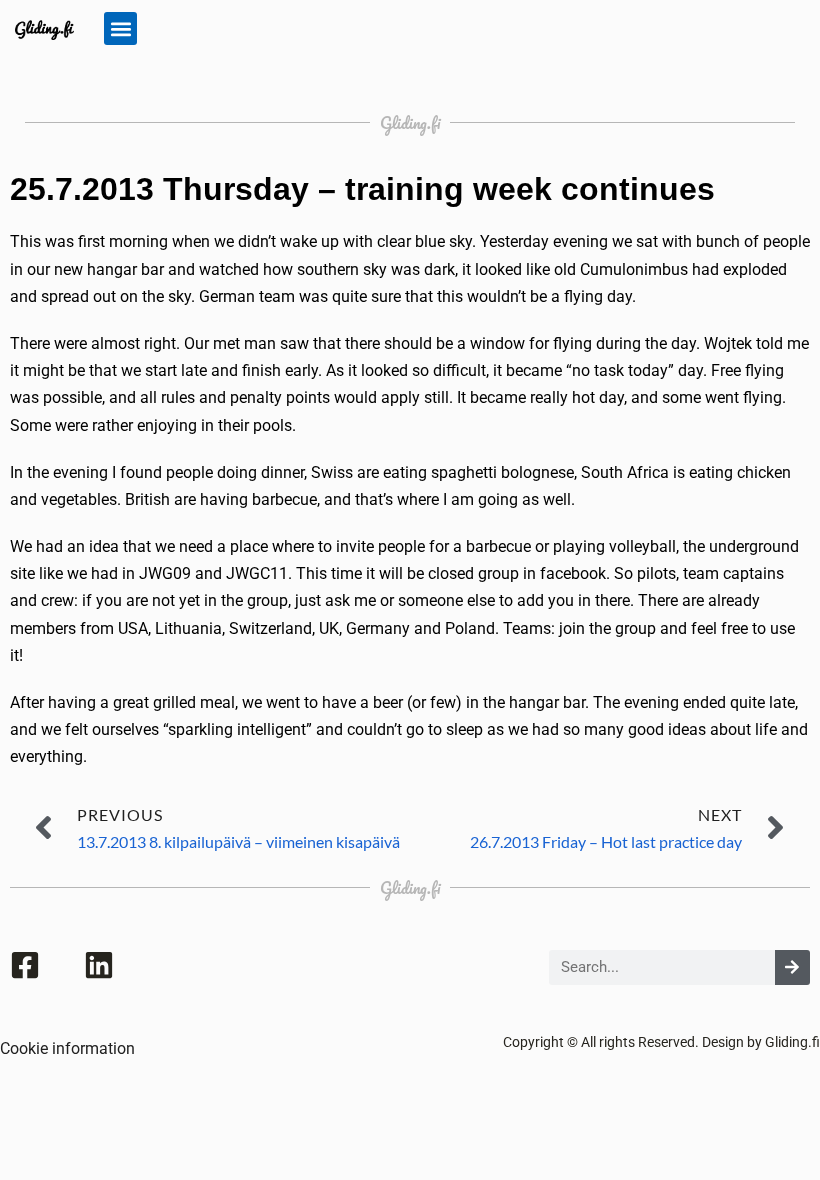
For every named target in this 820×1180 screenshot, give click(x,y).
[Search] (792, 967)
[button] (120, 28)
